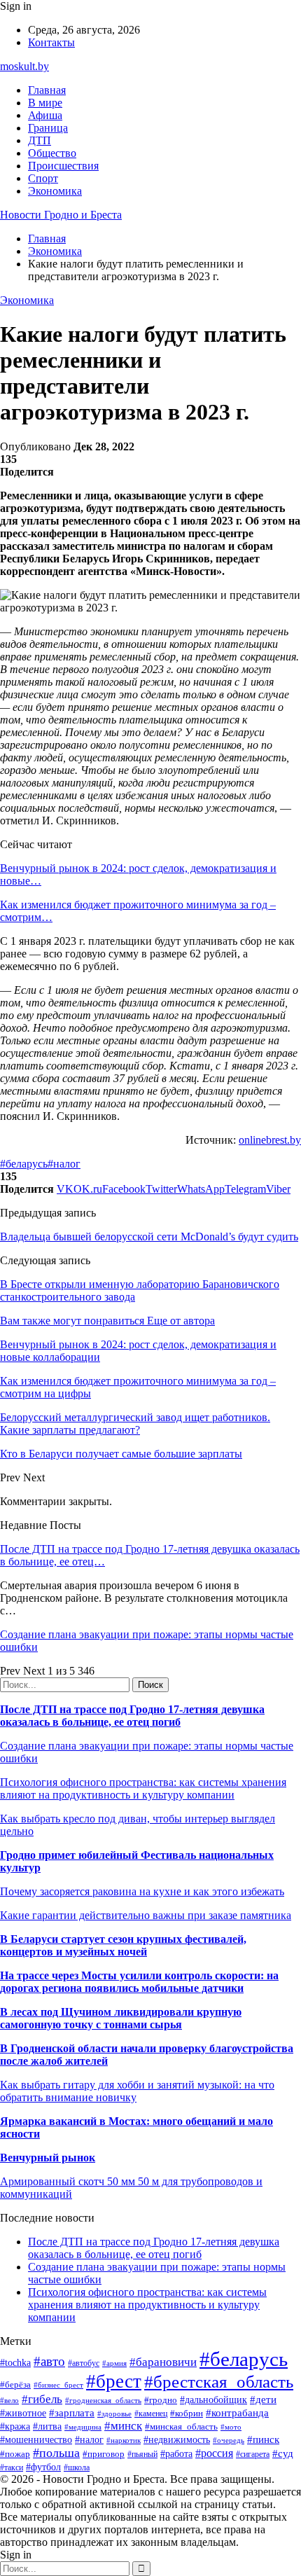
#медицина (83, 2427)
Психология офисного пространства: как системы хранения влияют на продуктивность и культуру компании (143, 1788)
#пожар (15, 2454)
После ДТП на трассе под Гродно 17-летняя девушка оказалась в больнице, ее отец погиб (132, 1716)
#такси (12, 2468)
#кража (15, 2426)
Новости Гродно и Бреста (61, 215)
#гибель (42, 2399)
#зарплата (72, 2412)
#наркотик (124, 2440)
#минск (123, 2426)
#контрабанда (237, 2413)
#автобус (84, 2363)
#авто (49, 2361)
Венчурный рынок (48, 2158)
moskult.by (24, 66)
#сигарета (253, 2454)
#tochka (15, 2362)
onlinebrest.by (270, 1140)
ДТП (40, 140)
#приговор (104, 2454)
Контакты (51, 42)
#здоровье (114, 2414)
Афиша (45, 115)
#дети (263, 2399)
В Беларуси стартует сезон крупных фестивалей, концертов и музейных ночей (123, 1945)
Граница (48, 128)
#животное (23, 2413)
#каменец (151, 2414)
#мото (231, 2427)
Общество (52, 153)
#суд (283, 2453)
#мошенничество (36, 2439)
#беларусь (24, 1164)
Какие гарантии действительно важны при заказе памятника (146, 1915)
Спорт (43, 178)
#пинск (263, 2439)
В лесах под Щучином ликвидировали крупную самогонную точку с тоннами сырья (121, 2018)
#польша (56, 2453)
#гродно (161, 2400)
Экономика (55, 191)
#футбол (43, 2467)
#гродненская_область (103, 2400)
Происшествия (63, 166)
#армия (114, 2363)
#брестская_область (219, 2382)
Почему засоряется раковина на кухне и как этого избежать (142, 1891)
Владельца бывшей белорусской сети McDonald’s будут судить (149, 1237)
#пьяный (142, 2454)
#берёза (15, 2384)
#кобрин (187, 2413)
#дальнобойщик (213, 2400)
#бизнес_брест (58, 2385)
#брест (114, 2381)
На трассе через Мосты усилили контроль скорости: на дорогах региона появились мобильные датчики (139, 1982)
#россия (214, 2453)
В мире (45, 103)
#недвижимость (177, 2439)
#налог (64, 1164)
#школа (77, 2467)
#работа (176, 2453)
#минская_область (181, 2426)
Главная (47, 90)
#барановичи (163, 2362)
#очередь (229, 2440)
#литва (47, 2426)
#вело (9, 2400)
